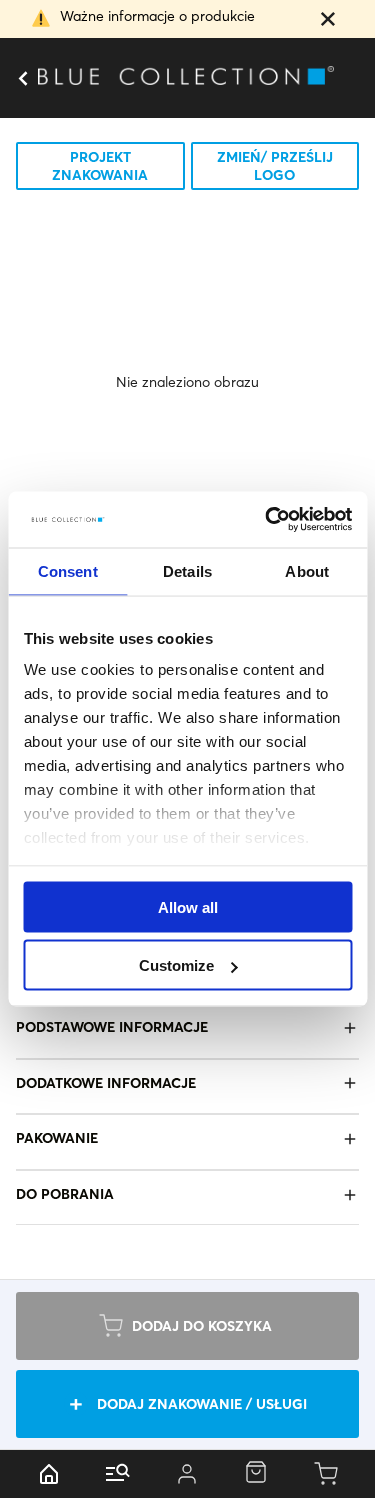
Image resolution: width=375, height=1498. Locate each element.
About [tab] (307, 570)
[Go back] (22, 78)
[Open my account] (186, 1474)
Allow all (188, 906)
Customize (176, 965)
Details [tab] (187, 570)
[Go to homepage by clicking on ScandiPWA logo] (188, 78)
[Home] (48, 1474)
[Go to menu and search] (117, 1474)
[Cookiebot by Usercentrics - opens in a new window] (267, 520)
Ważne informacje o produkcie (157, 16)
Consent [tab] (68, 570)
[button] (328, 21)
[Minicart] (326, 1474)
